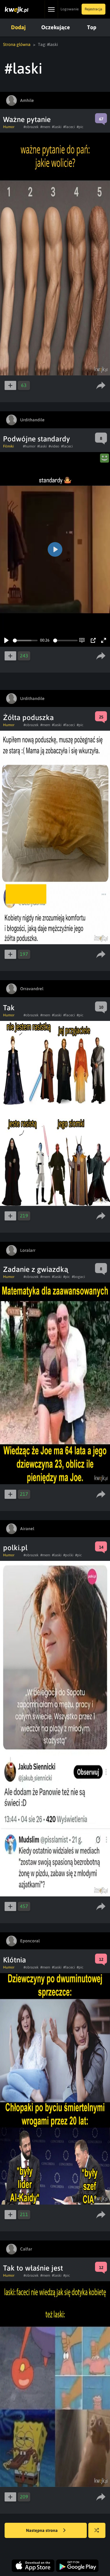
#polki (68, 1555)
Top (92, 27)
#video (54, 446)
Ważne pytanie (27, 119)
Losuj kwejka (97, 2530)
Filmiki (8, 446)
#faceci (69, 127)
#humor (29, 446)
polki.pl (15, 1548)
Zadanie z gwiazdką (36, 1269)
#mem (45, 127)
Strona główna (17, 44)
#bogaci (78, 1277)
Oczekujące (56, 27)
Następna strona (42, 2530)
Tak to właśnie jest (33, 2268)
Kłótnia (15, 1960)
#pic (80, 127)
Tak (9, 1008)
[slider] (25, 641)
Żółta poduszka (28, 717)
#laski (57, 127)
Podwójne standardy (37, 439)
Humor (9, 127)
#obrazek (31, 127)
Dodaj (18, 27)
